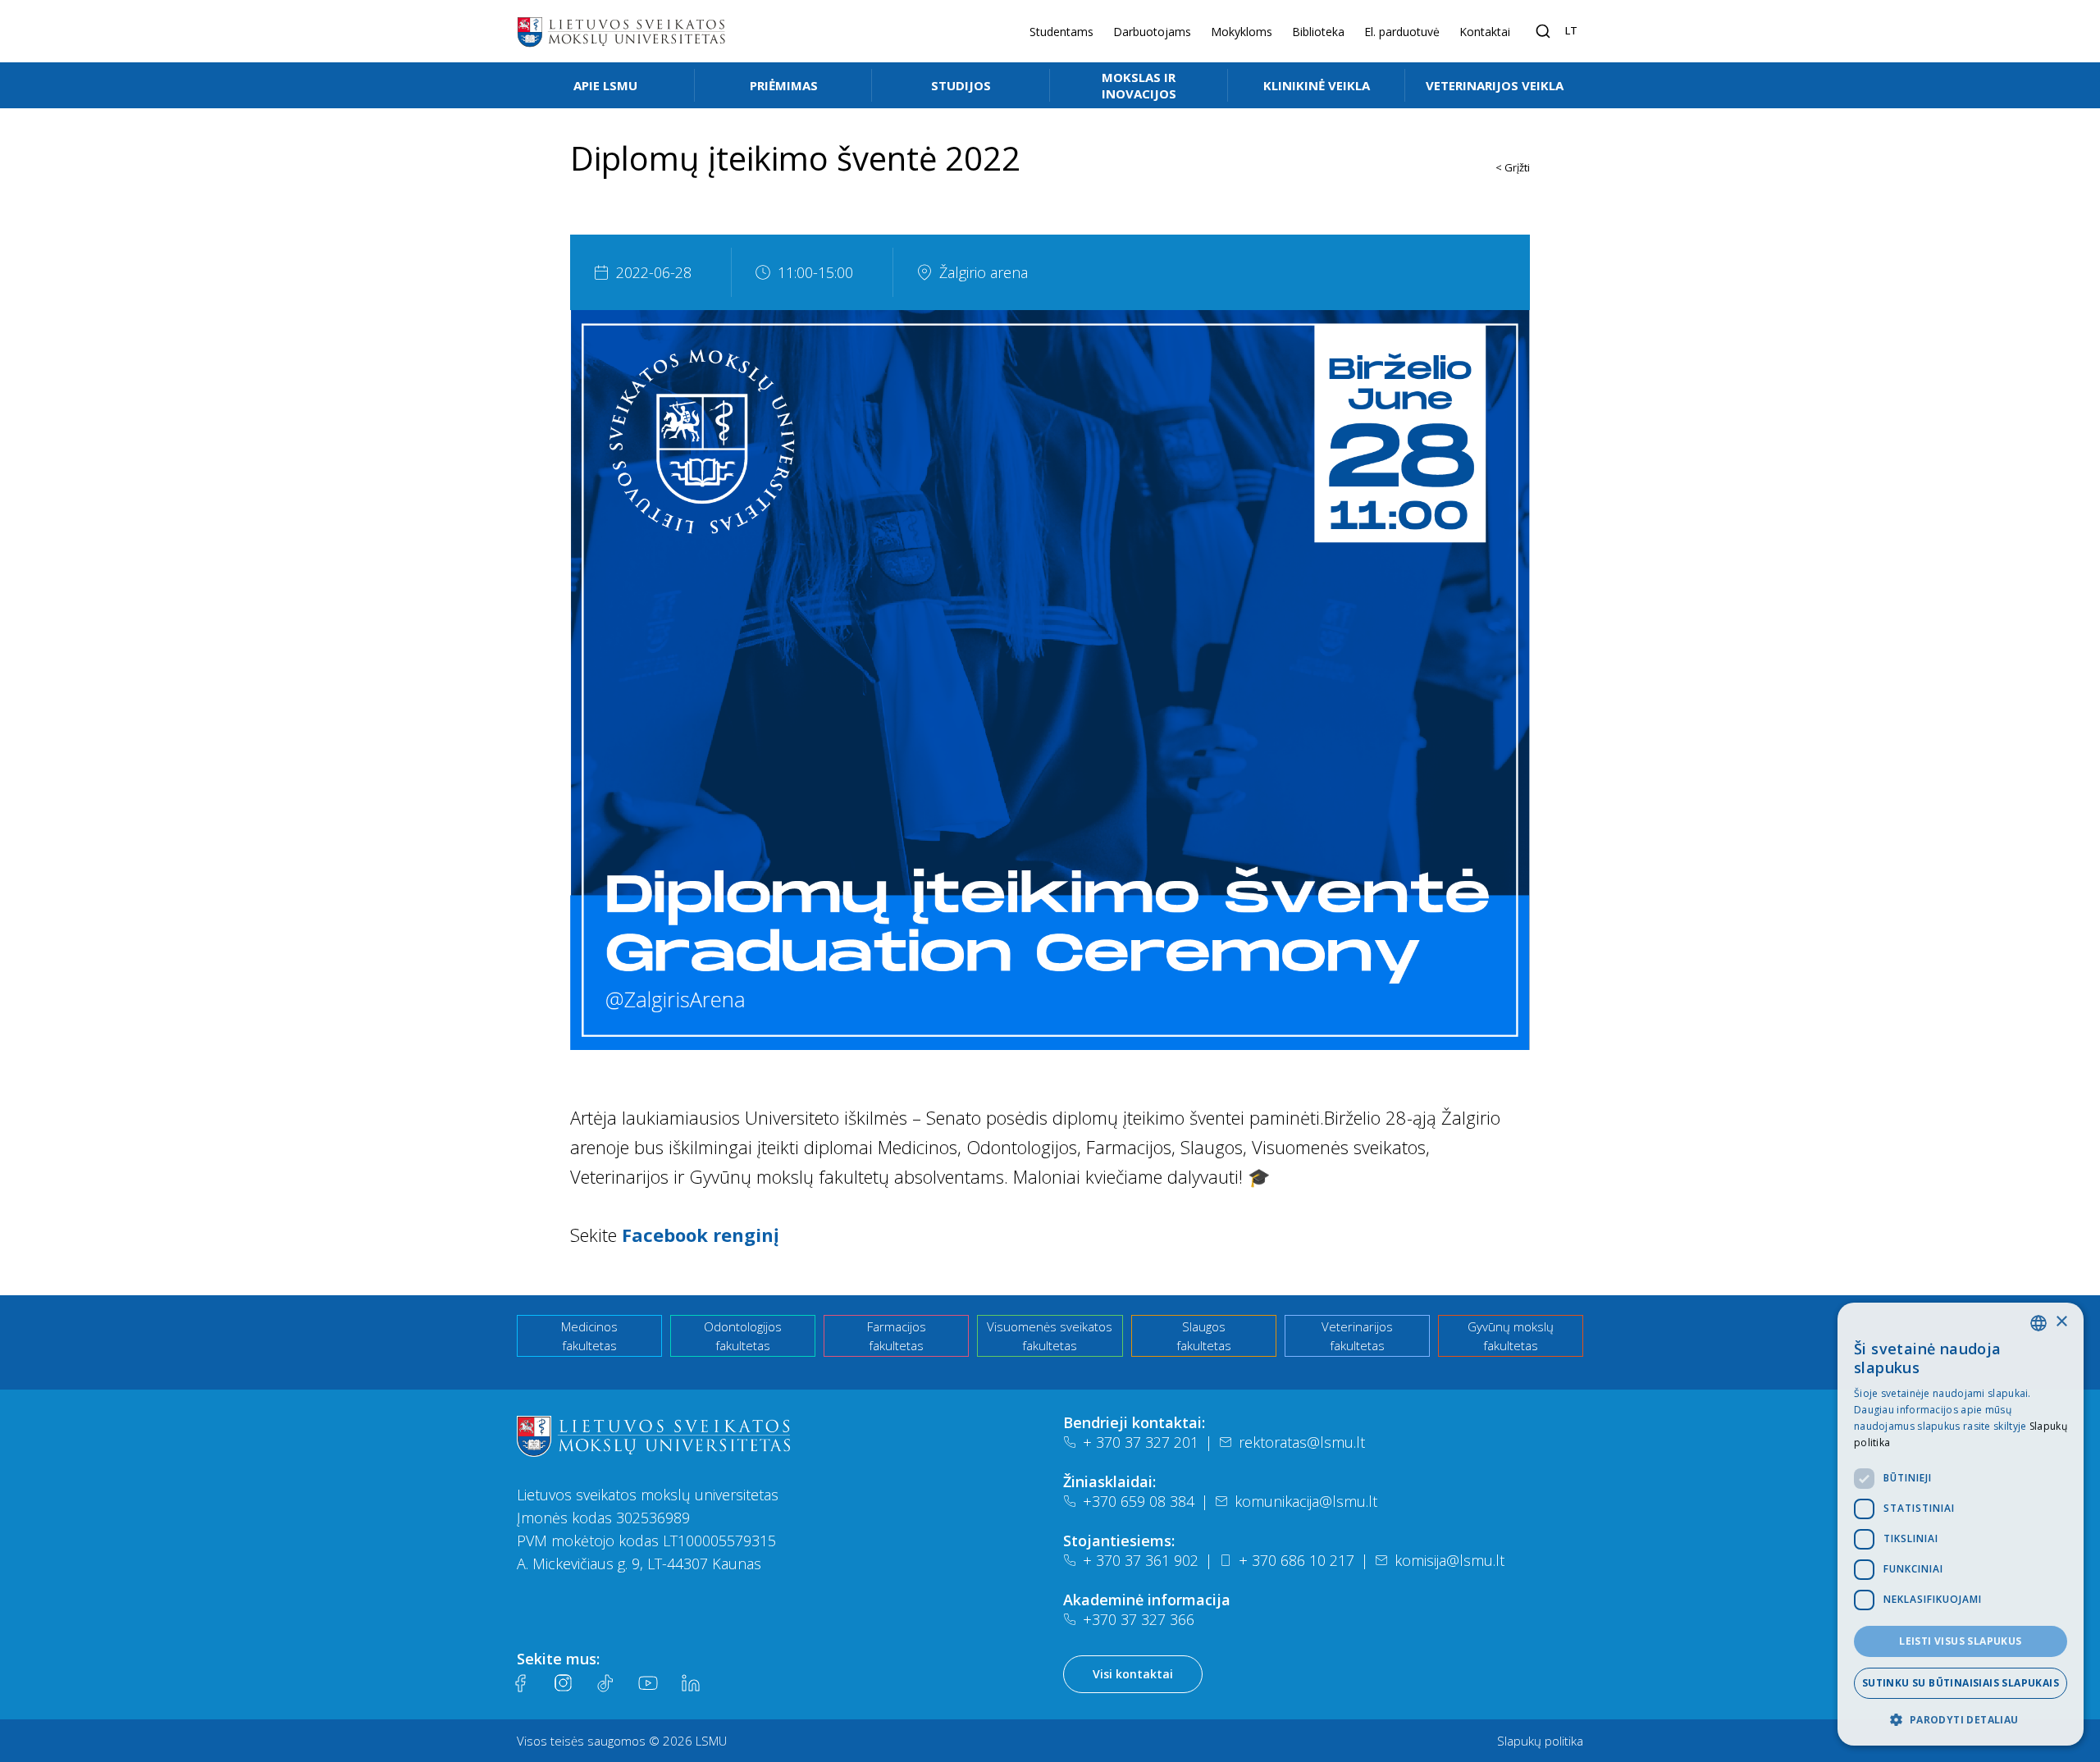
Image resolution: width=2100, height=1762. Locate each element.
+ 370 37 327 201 (1141, 1442)
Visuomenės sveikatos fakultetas (1050, 1336)
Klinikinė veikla (1317, 85)
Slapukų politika (1540, 1741)
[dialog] (1961, 1524)
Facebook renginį (701, 1235)
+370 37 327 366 (1139, 1619)
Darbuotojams (1152, 32)
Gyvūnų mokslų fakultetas (1511, 1336)
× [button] (2061, 1322)
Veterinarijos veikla (1495, 85)
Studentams (1061, 32)
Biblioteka (1318, 32)
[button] (1961, 1719)
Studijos (961, 85)
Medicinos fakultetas (589, 1336)
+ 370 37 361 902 (1141, 1560)
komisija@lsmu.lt (1449, 1560)
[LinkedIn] (691, 1683)
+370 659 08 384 (1139, 1501)
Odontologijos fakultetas (743, 1336)
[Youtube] (648, 1683)
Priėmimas (784, 85)
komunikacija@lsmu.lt (1306, 1501)
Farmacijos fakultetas (897, 1336)
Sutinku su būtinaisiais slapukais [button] (1961, 1683)
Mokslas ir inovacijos (1139, 85)
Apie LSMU (605, 85)
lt (1571, 30)
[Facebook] (520, 1683)
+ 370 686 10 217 (1297, 1560)
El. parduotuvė (1402, 32)
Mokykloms (1242, 32)
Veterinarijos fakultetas (1357, 1336)
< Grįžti (1513, 167)
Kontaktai (1485, 32)
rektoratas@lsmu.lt (1302, 1442)
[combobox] (2038, 1323)
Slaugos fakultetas (1204, 1336)
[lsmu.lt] (621, 31)
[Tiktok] (605, 1683)
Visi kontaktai (1133, 1674)
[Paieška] (1543, 31)
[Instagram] (563, 1683)
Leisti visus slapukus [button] (1960, 1641)
